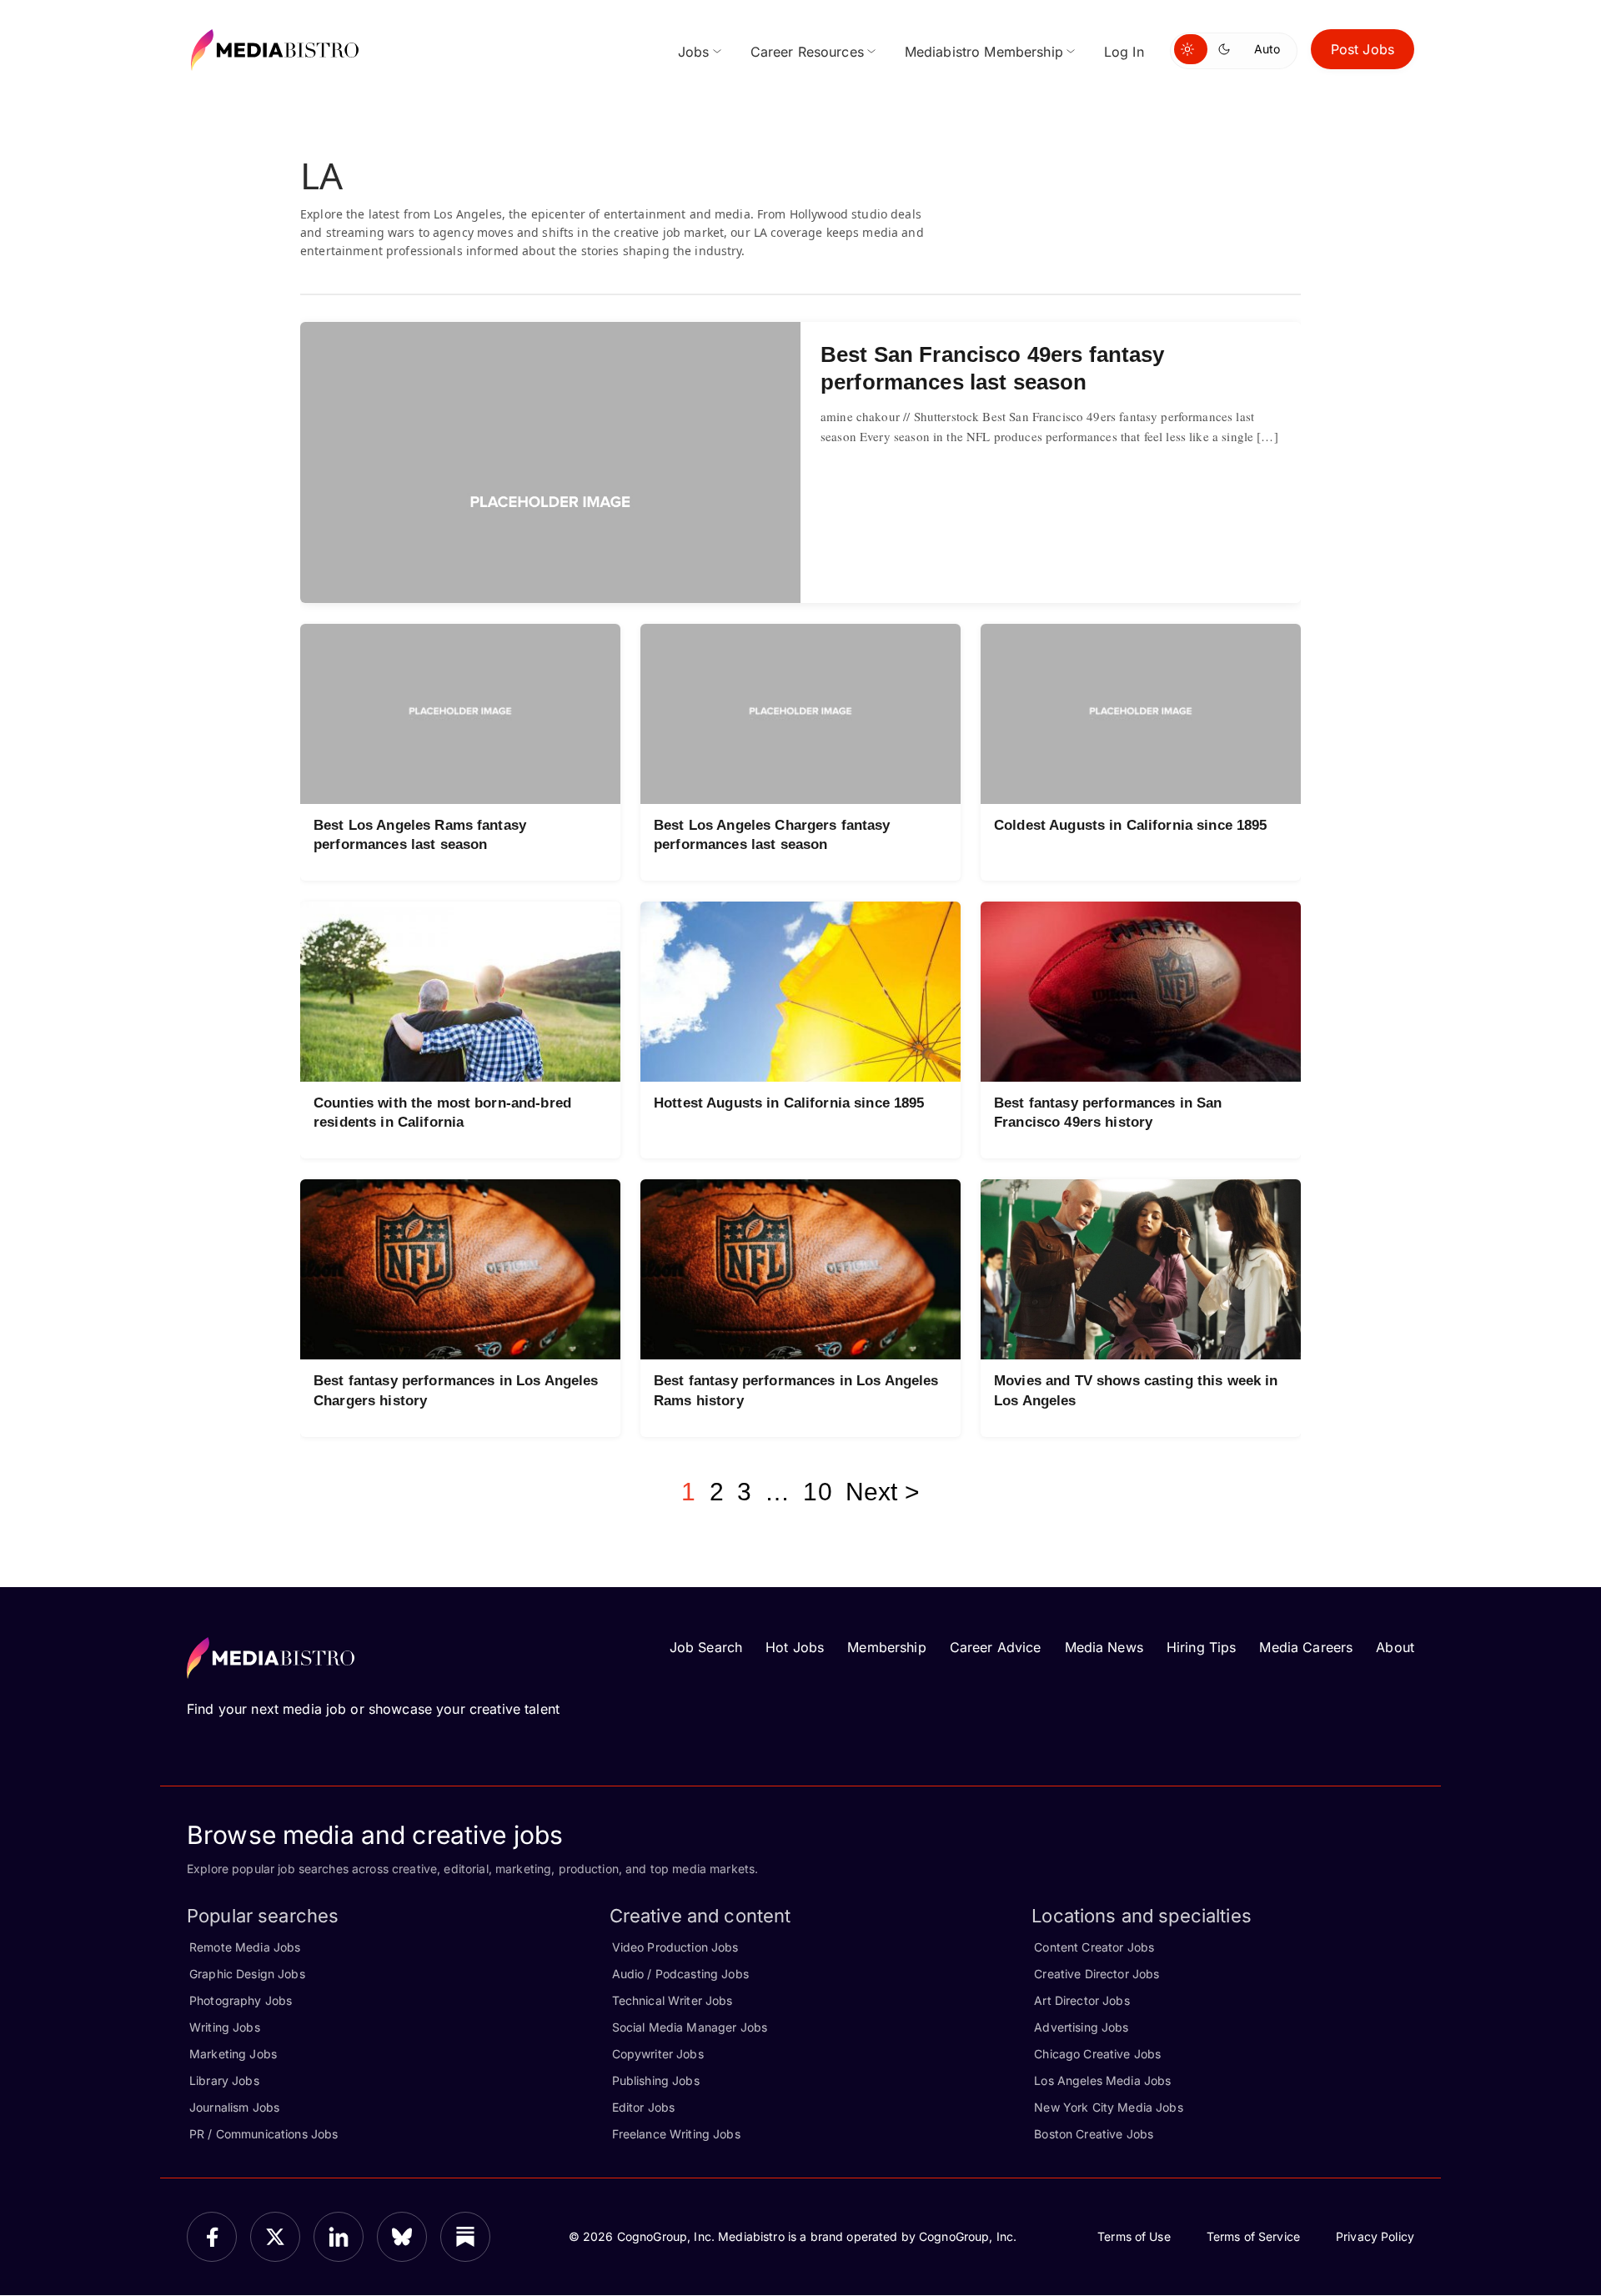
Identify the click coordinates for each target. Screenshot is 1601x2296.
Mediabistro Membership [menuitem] (984, 52)
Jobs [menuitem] (694, 52)
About (1395, 1647)
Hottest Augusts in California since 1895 (789, 1103)
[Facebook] (212, 2237)
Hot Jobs (795, 1647)
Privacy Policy (1375, 2236)
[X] (275, 2237)
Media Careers (1306, 1647)
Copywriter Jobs (658, 2054)
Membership (886, 1647)
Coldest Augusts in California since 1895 (1131, 825)
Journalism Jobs (234, 2107)
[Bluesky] (402, 2237)
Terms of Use (1134, 2236)
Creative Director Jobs (1097, 1974)
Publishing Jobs (656, 2080)
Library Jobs (224, 2080)
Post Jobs (1363, 49)
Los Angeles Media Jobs (1102, 2080)
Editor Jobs (644, 2107)
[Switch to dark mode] (1227, 49)
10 (817, 1492)
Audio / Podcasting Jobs (680, 1974)
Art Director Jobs (1082, 2000)
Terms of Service (1253, 2236)
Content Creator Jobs (1094, 1947)
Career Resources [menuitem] (807, 52)
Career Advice (996, 1647)
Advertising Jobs (1081, 2027)
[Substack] (465, 2237)
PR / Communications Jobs (263, 2134)
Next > (883, 1492)
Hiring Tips (1202, 1647)
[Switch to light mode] (1191, 49)
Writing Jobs (225, 2027)
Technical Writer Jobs (673, 2000)
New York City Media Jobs (1108, 2107)
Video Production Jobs (675, 1947)
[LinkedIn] (339, 2237)
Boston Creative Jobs (1094, 2134)
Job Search (706, 1647)
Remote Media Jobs (245, 1947)
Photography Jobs (241, 2000)
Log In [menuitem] (1124, 52)
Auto (1267, 49)
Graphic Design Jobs (247, 1974)
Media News (1104, 1647)
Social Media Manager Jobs (690, 2027)
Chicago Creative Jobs (1097, 2054)
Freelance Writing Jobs (676, 2134)
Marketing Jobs (233, 2054)
